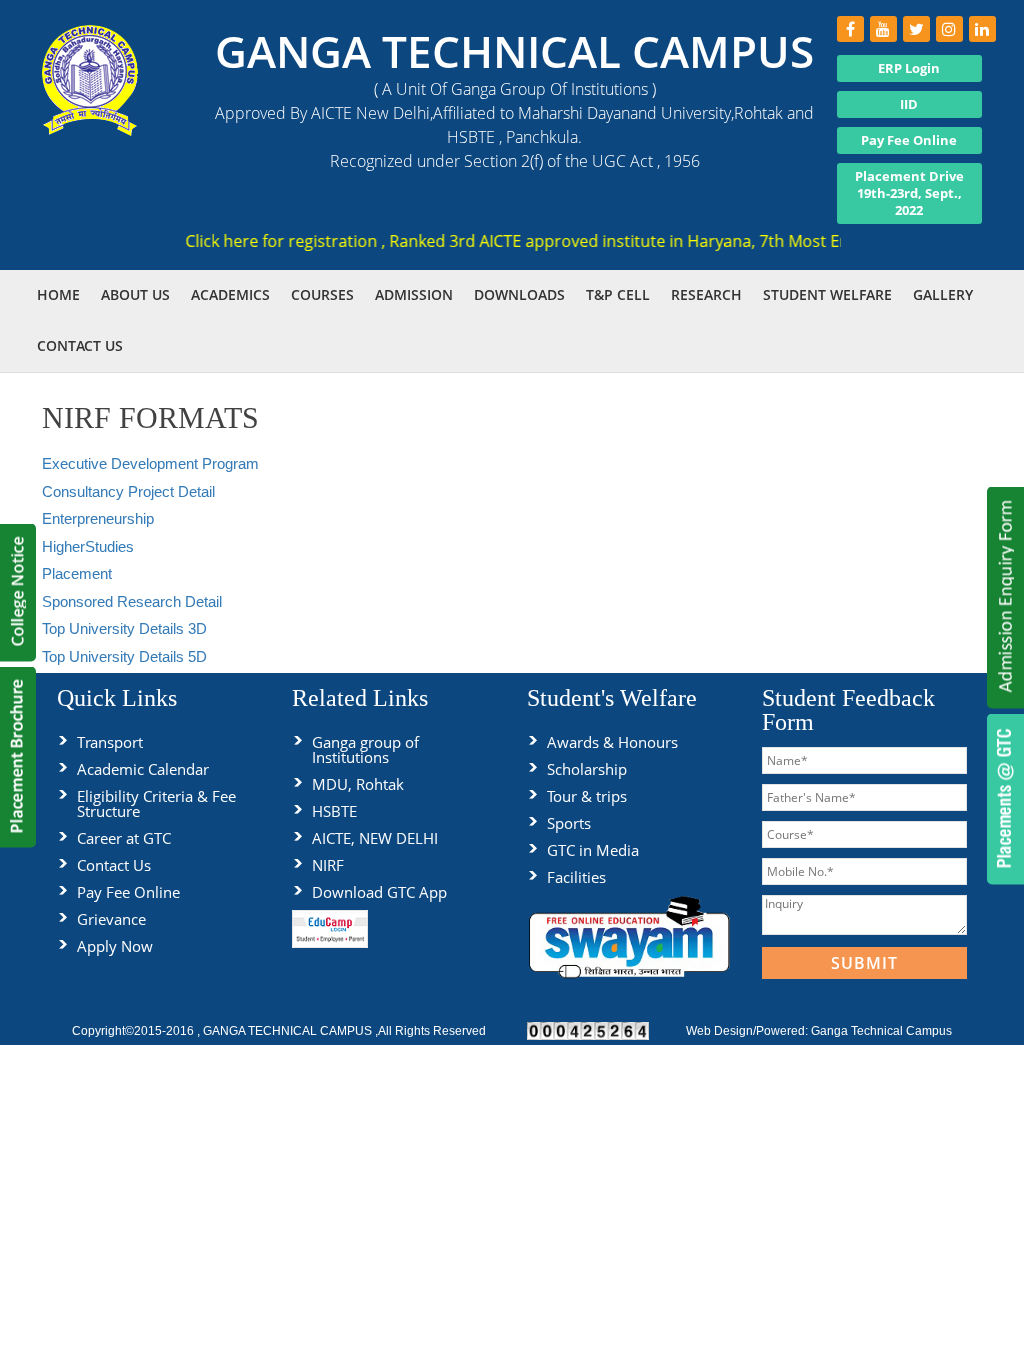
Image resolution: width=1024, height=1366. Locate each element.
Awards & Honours (612, 742)
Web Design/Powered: (748, 1031)
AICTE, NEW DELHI (375, 838)
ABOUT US (135, 294)
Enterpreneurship (98, 518)
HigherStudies (88, 546)
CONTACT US (80, 345)
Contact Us (114, 865)
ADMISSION (414, 294)
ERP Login (909, 68)
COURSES (322, 294)
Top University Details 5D (124, 656)
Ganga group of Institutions (365, 749)
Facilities (576, 877)
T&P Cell (618, 294)
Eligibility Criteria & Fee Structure (156, 803)
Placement (77, 573)
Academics (230, 294)
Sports (569, 823)
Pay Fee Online (909, 140)
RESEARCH (706, 294)
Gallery (943, 294)
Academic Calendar (143, 769)
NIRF (328, 865)
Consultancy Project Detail (128, 491)
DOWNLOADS (519, 294)
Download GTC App (379, 892)
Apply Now (115, 946)
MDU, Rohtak (358, 784)
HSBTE (334, 811)
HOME (58, 294)
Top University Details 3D (124, 628)
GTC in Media (593, 850)
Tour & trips (587, 796)
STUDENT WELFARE (827, 294)
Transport (110, 742)
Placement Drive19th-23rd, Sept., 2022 (909, 193)
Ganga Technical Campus (881, 1031)
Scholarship (587, 769)
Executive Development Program (150, 463)
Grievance (111, 919)
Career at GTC (124, 838)
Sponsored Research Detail (132, 601)
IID (909, 104)
